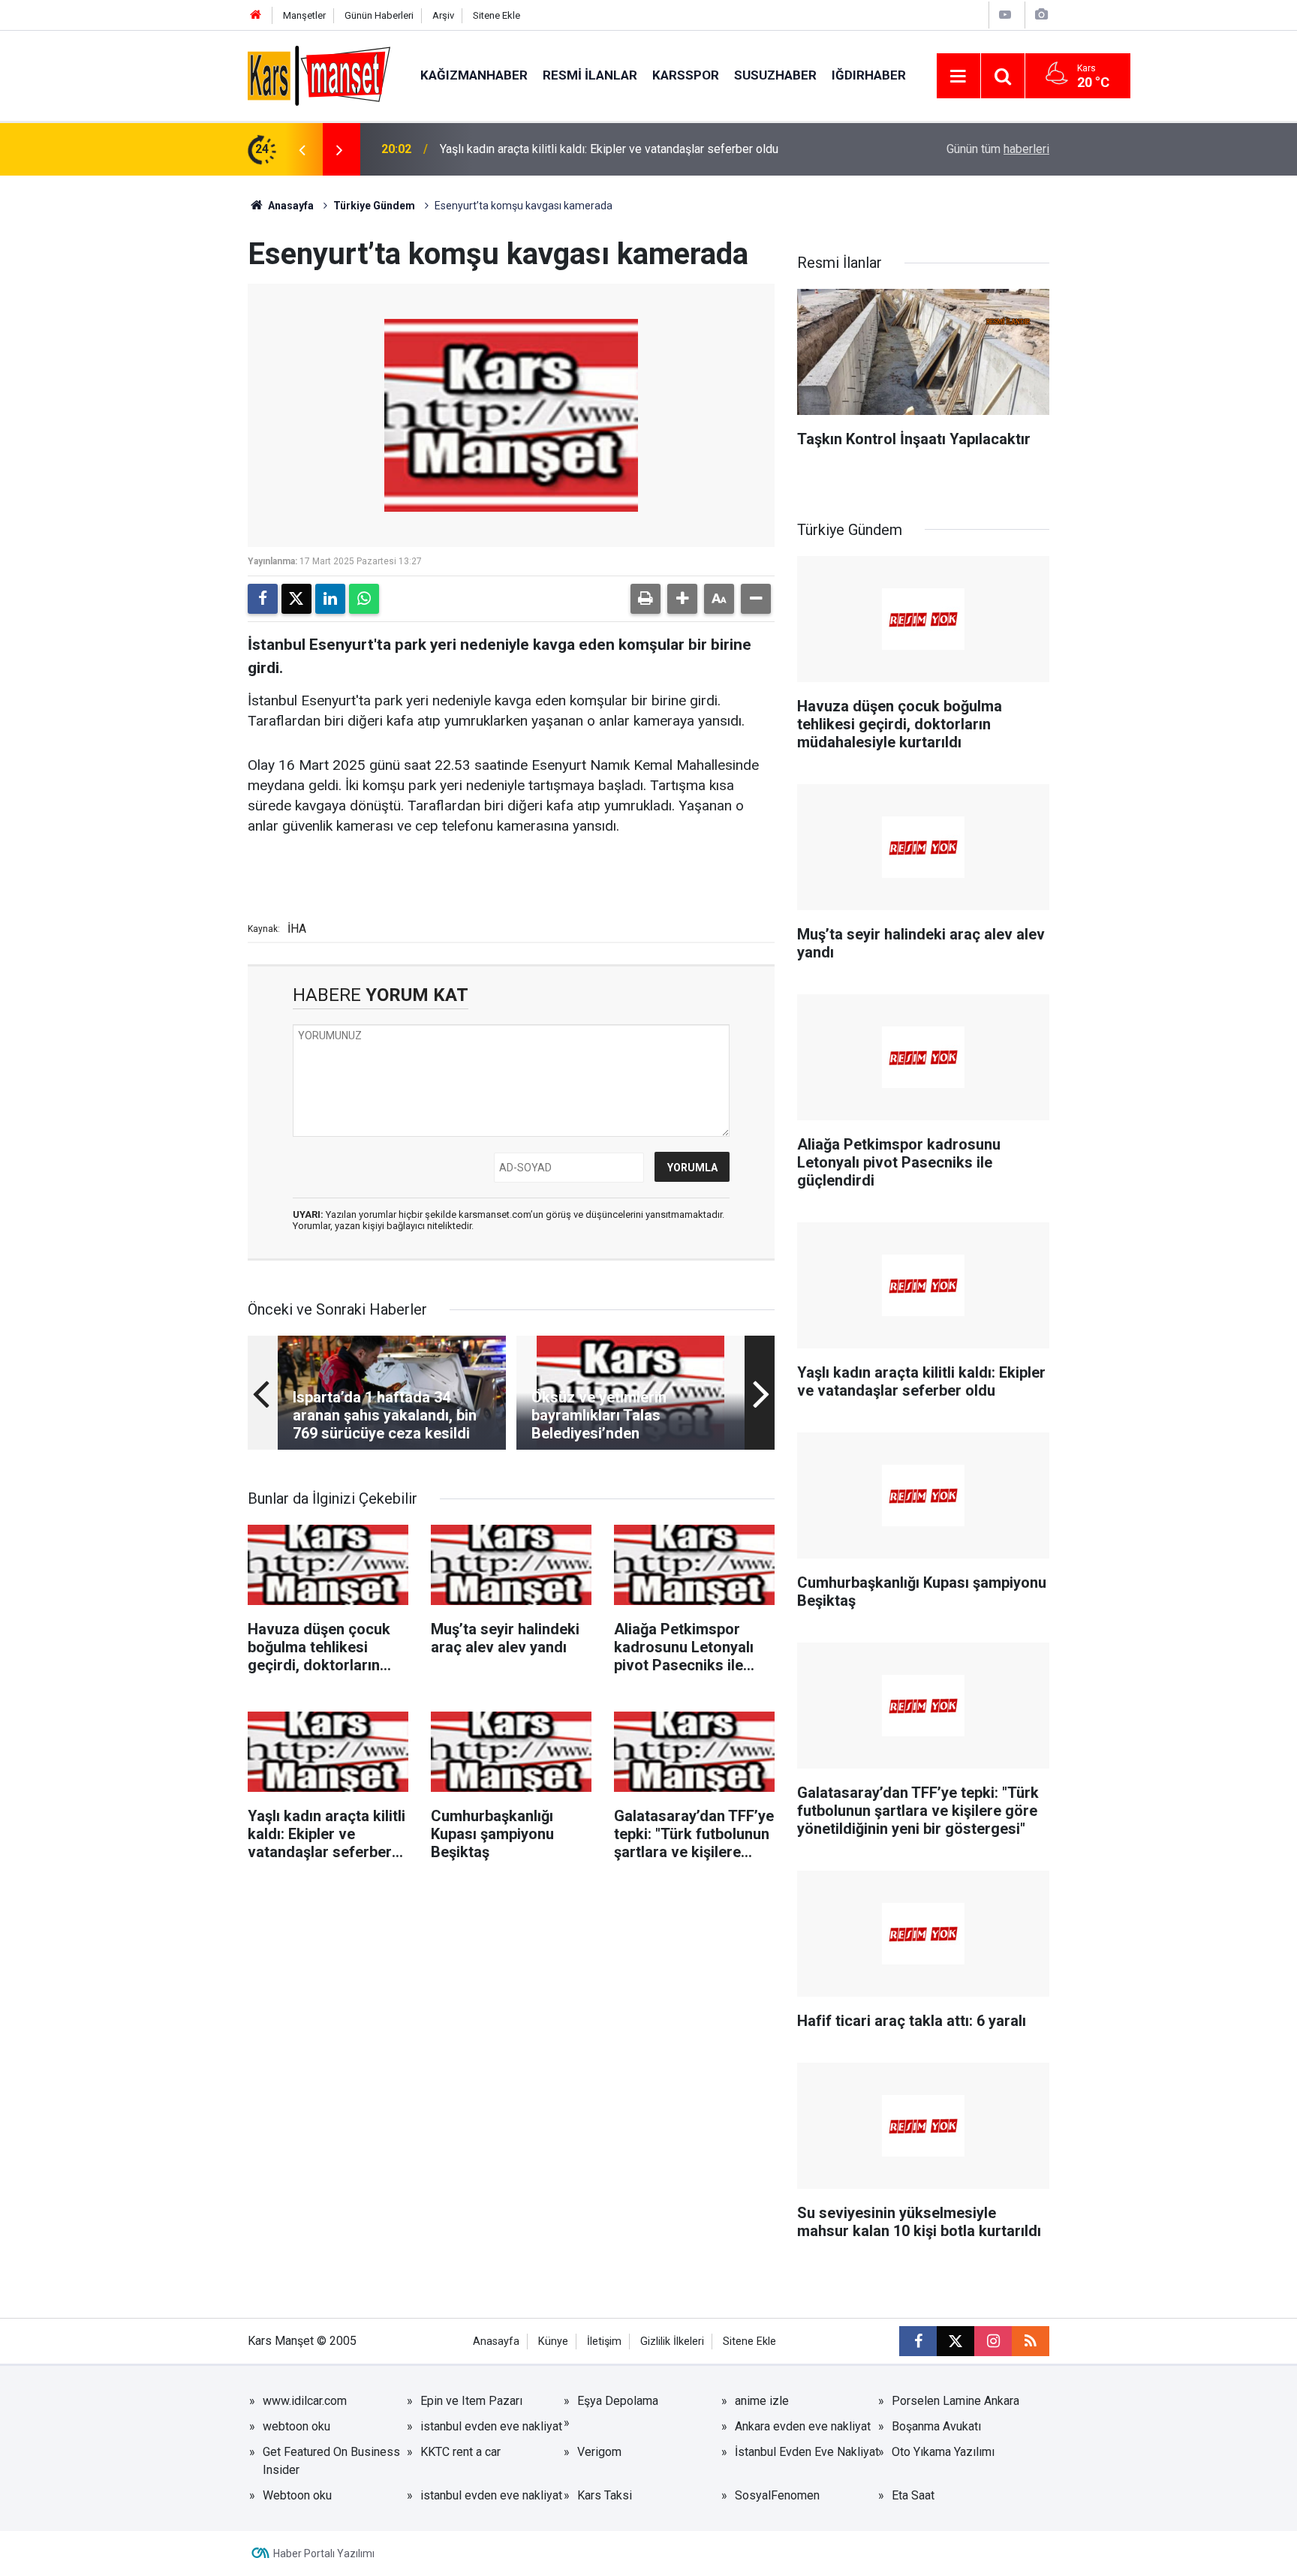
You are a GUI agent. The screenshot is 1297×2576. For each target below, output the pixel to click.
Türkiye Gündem (374, 206)
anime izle (762, 2401)
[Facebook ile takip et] (918, 2341)
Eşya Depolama (618, 2401)
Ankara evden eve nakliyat (803, 2426)
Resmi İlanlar (590, 75)
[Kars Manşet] (319, 75)
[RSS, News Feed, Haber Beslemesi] (1031, 2341)
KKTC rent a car (460, 2452)
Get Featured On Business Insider (331, 2461)
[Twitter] (296, 599)
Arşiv (443, 15)
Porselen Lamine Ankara (955, 2401)
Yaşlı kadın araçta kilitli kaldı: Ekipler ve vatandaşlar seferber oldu (609, 149)
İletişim (604, 2342)
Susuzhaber (775, 75)
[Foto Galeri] (1041, 15)
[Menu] (958, 77)
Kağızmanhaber (474, 75)
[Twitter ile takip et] (955, 2341)
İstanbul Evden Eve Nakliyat (807, 2452)
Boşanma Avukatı (936, 2426)
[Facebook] (263, 599)
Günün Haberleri (379, 15)
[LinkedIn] (330, 599)
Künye (553, 2342)
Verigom (599, 2452)
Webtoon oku (297, 2495)
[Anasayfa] (256, 15)
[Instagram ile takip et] (993, 2341)
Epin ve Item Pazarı (471, 2401)
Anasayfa (290, 206)
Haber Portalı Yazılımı (324, 2553)
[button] (682, 599)
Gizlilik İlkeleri (672, 2342)
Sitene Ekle (497, 15)
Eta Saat (913, 2495)
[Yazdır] (645, 599)
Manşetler (304, 15)
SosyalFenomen (777, 2495)
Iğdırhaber (869, 75)
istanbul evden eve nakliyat (491, 2426)
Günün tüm (998, 149)
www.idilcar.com (305, 2401)
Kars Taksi (605, 2495)
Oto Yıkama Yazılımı (943, 2452)
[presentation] (302, 149)
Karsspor (686, 75)
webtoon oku (296, 2426)
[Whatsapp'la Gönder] (364, 599)
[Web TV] (1005, 15)
